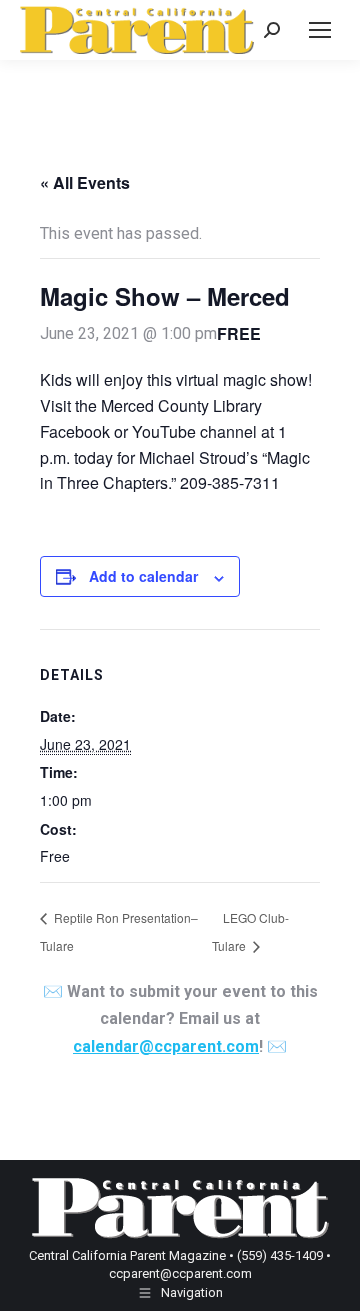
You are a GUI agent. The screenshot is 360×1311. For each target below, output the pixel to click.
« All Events (85, 182)
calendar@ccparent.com (166, 1046)
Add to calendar (143, 576)
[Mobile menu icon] (320, 30)
